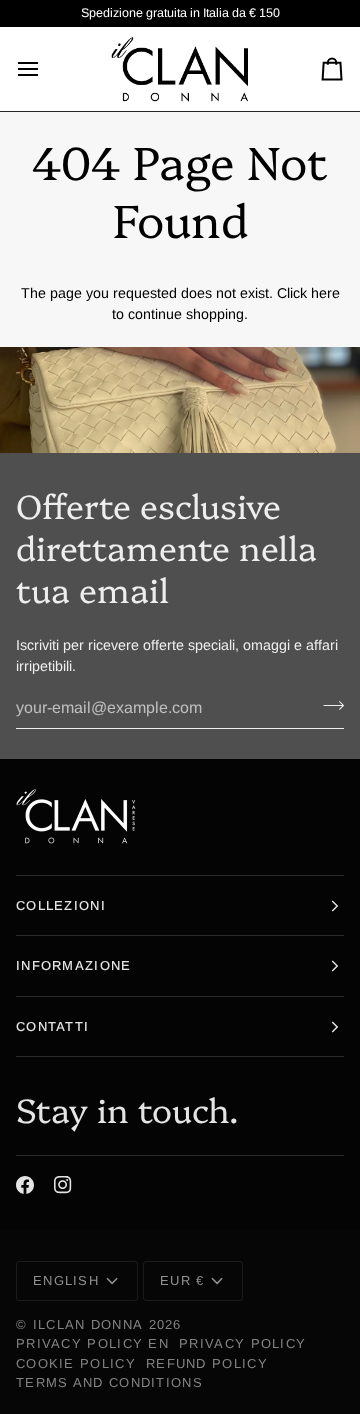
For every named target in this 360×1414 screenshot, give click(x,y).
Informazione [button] (74, 965)
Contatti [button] (52, 1026)
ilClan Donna (88, 1324)
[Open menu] (46, 69)
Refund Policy (207, 1363)
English (66, 1280)
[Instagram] (63, 1185)
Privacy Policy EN (92, 1343)
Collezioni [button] (61, 905)
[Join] (327, 706)
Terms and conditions (109, 1382)
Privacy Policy (242, 1343)
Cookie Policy (76, 1363)
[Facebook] (25, 1185)
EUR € (182, 1280)
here (325, 293)
